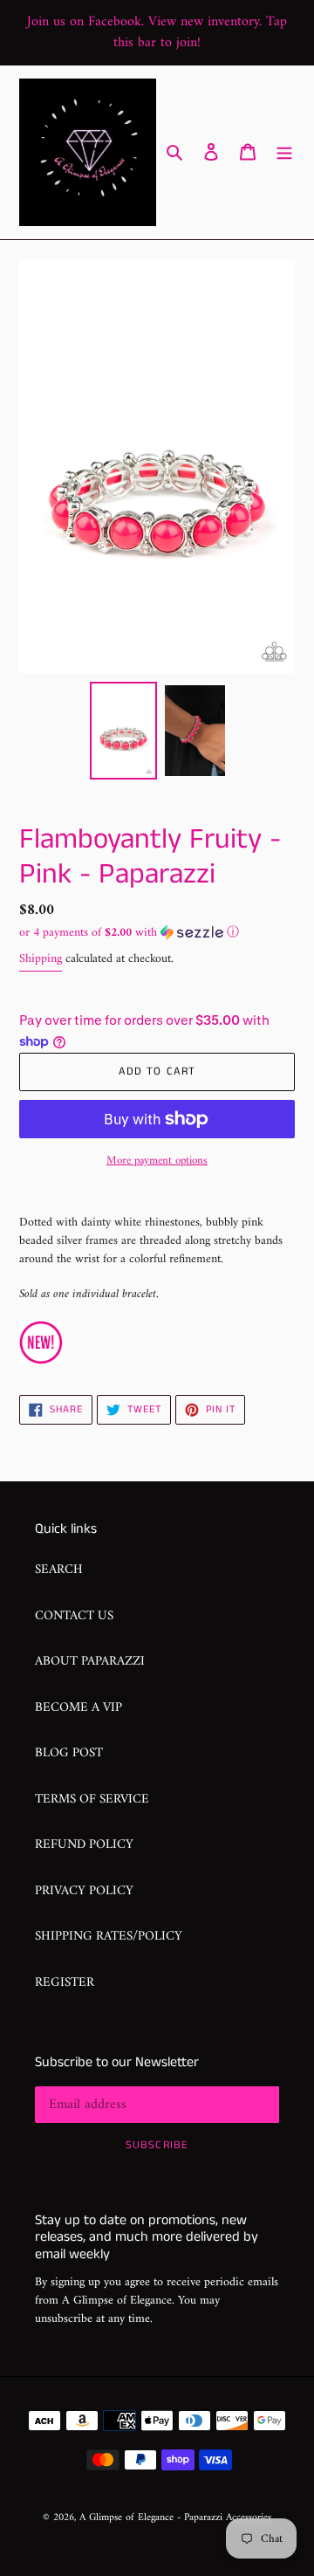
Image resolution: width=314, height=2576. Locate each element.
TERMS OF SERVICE (92, 1800)
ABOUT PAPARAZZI (90, 1662)
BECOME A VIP (78, 1708)
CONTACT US (74, 1616)
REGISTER (65, 1983)
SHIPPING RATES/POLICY (109, 1937)
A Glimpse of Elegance (126, 2518)
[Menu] (284, 152)
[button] (129, 933)
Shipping (41, 959)
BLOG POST (69, 1753)
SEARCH (59, 1570)
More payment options (157, 1161)
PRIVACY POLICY (84, 1891)
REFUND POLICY (84, 1845)
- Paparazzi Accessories (224, 2518)
